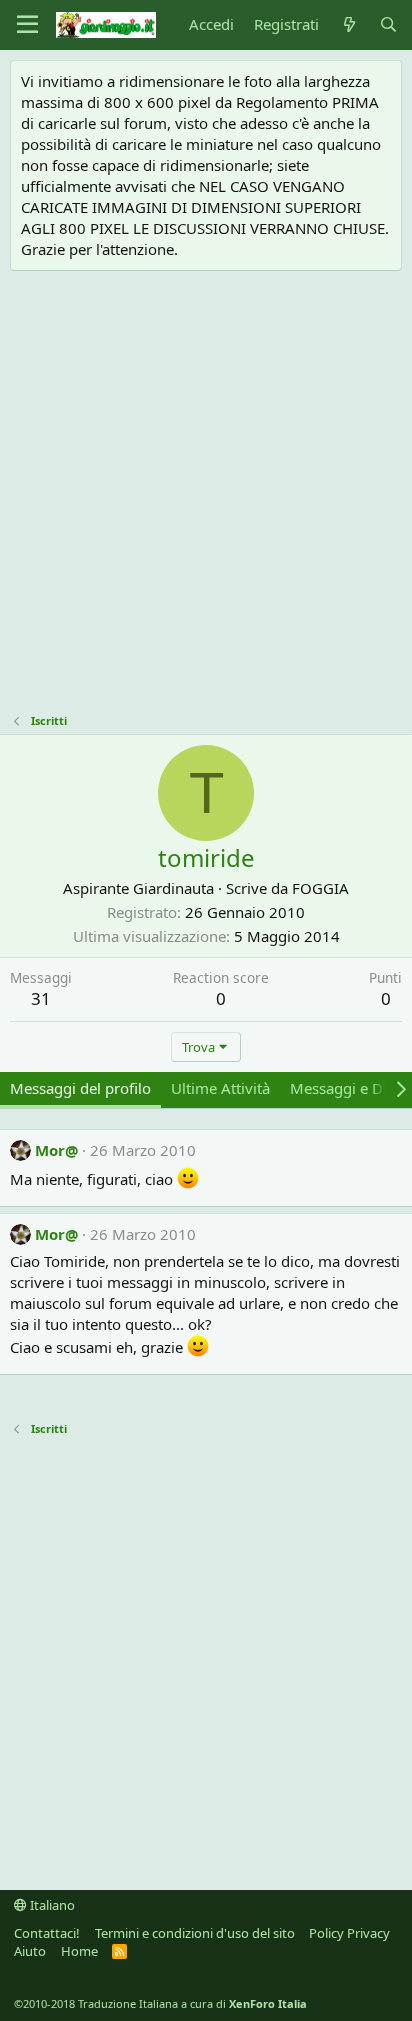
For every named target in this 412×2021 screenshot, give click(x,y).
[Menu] (27, 25)
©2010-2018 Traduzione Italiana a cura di (160, 2003)
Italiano (51, 1905)
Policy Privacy (349, 1933)
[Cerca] (388, 24)
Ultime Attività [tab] (220, 1088)
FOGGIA (320, 888)
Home (79, 1951)
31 (41, 998)
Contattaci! (47, 1933)
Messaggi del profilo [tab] (80, 1088)
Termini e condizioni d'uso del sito (195, 1933)
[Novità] (348, 24)
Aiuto (30, 1951)
